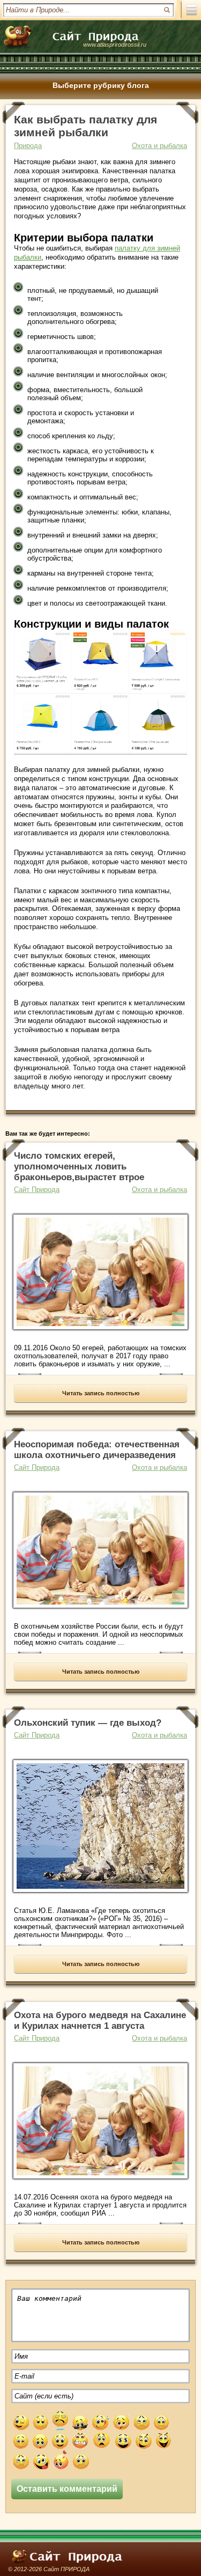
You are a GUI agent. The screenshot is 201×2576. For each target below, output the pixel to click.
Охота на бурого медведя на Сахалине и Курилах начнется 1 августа (100, 2021)
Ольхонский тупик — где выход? (88, 1723)
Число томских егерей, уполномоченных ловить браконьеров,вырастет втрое (79, 1166)
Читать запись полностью (101, 1393)
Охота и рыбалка (159, 146)
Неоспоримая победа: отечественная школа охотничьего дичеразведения (97, 1450)
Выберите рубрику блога (101, 85)
